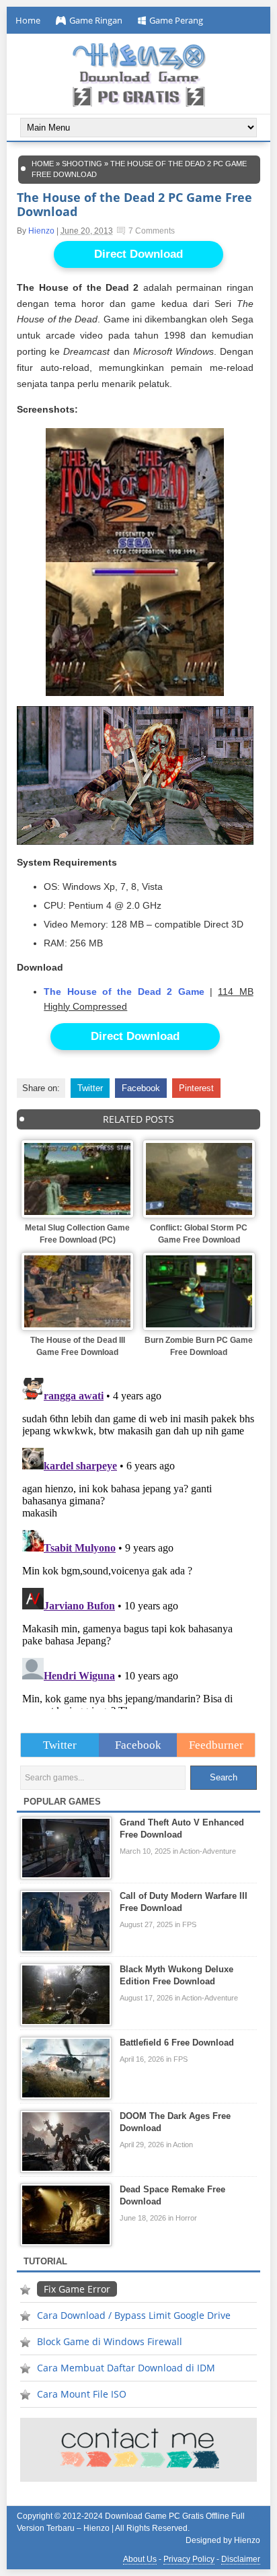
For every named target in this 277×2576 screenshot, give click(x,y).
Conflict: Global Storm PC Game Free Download (199, 1234)
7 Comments (152, 231)
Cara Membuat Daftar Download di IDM (126, 2368)
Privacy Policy (189, 2559)
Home (28, 20)
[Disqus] (138, 1541)
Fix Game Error (77, 2289)
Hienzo (41, 231)
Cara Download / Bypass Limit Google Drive (134, 2315)
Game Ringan (96, 20)
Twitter (90, 1088)
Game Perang (176, 20)
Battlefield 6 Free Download (177, 2043)
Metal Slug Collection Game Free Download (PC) (77, 1234)
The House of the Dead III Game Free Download (78, 1346)
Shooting (82, 164)
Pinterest (196, 1088)
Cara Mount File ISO (82, 2394)
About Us (140, 2559)
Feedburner (216, 1745)
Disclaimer (241, 2559)
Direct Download (138, 254)
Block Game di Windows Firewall (110, 2341)
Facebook (141, 1088)
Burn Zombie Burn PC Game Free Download (199, 1346)
